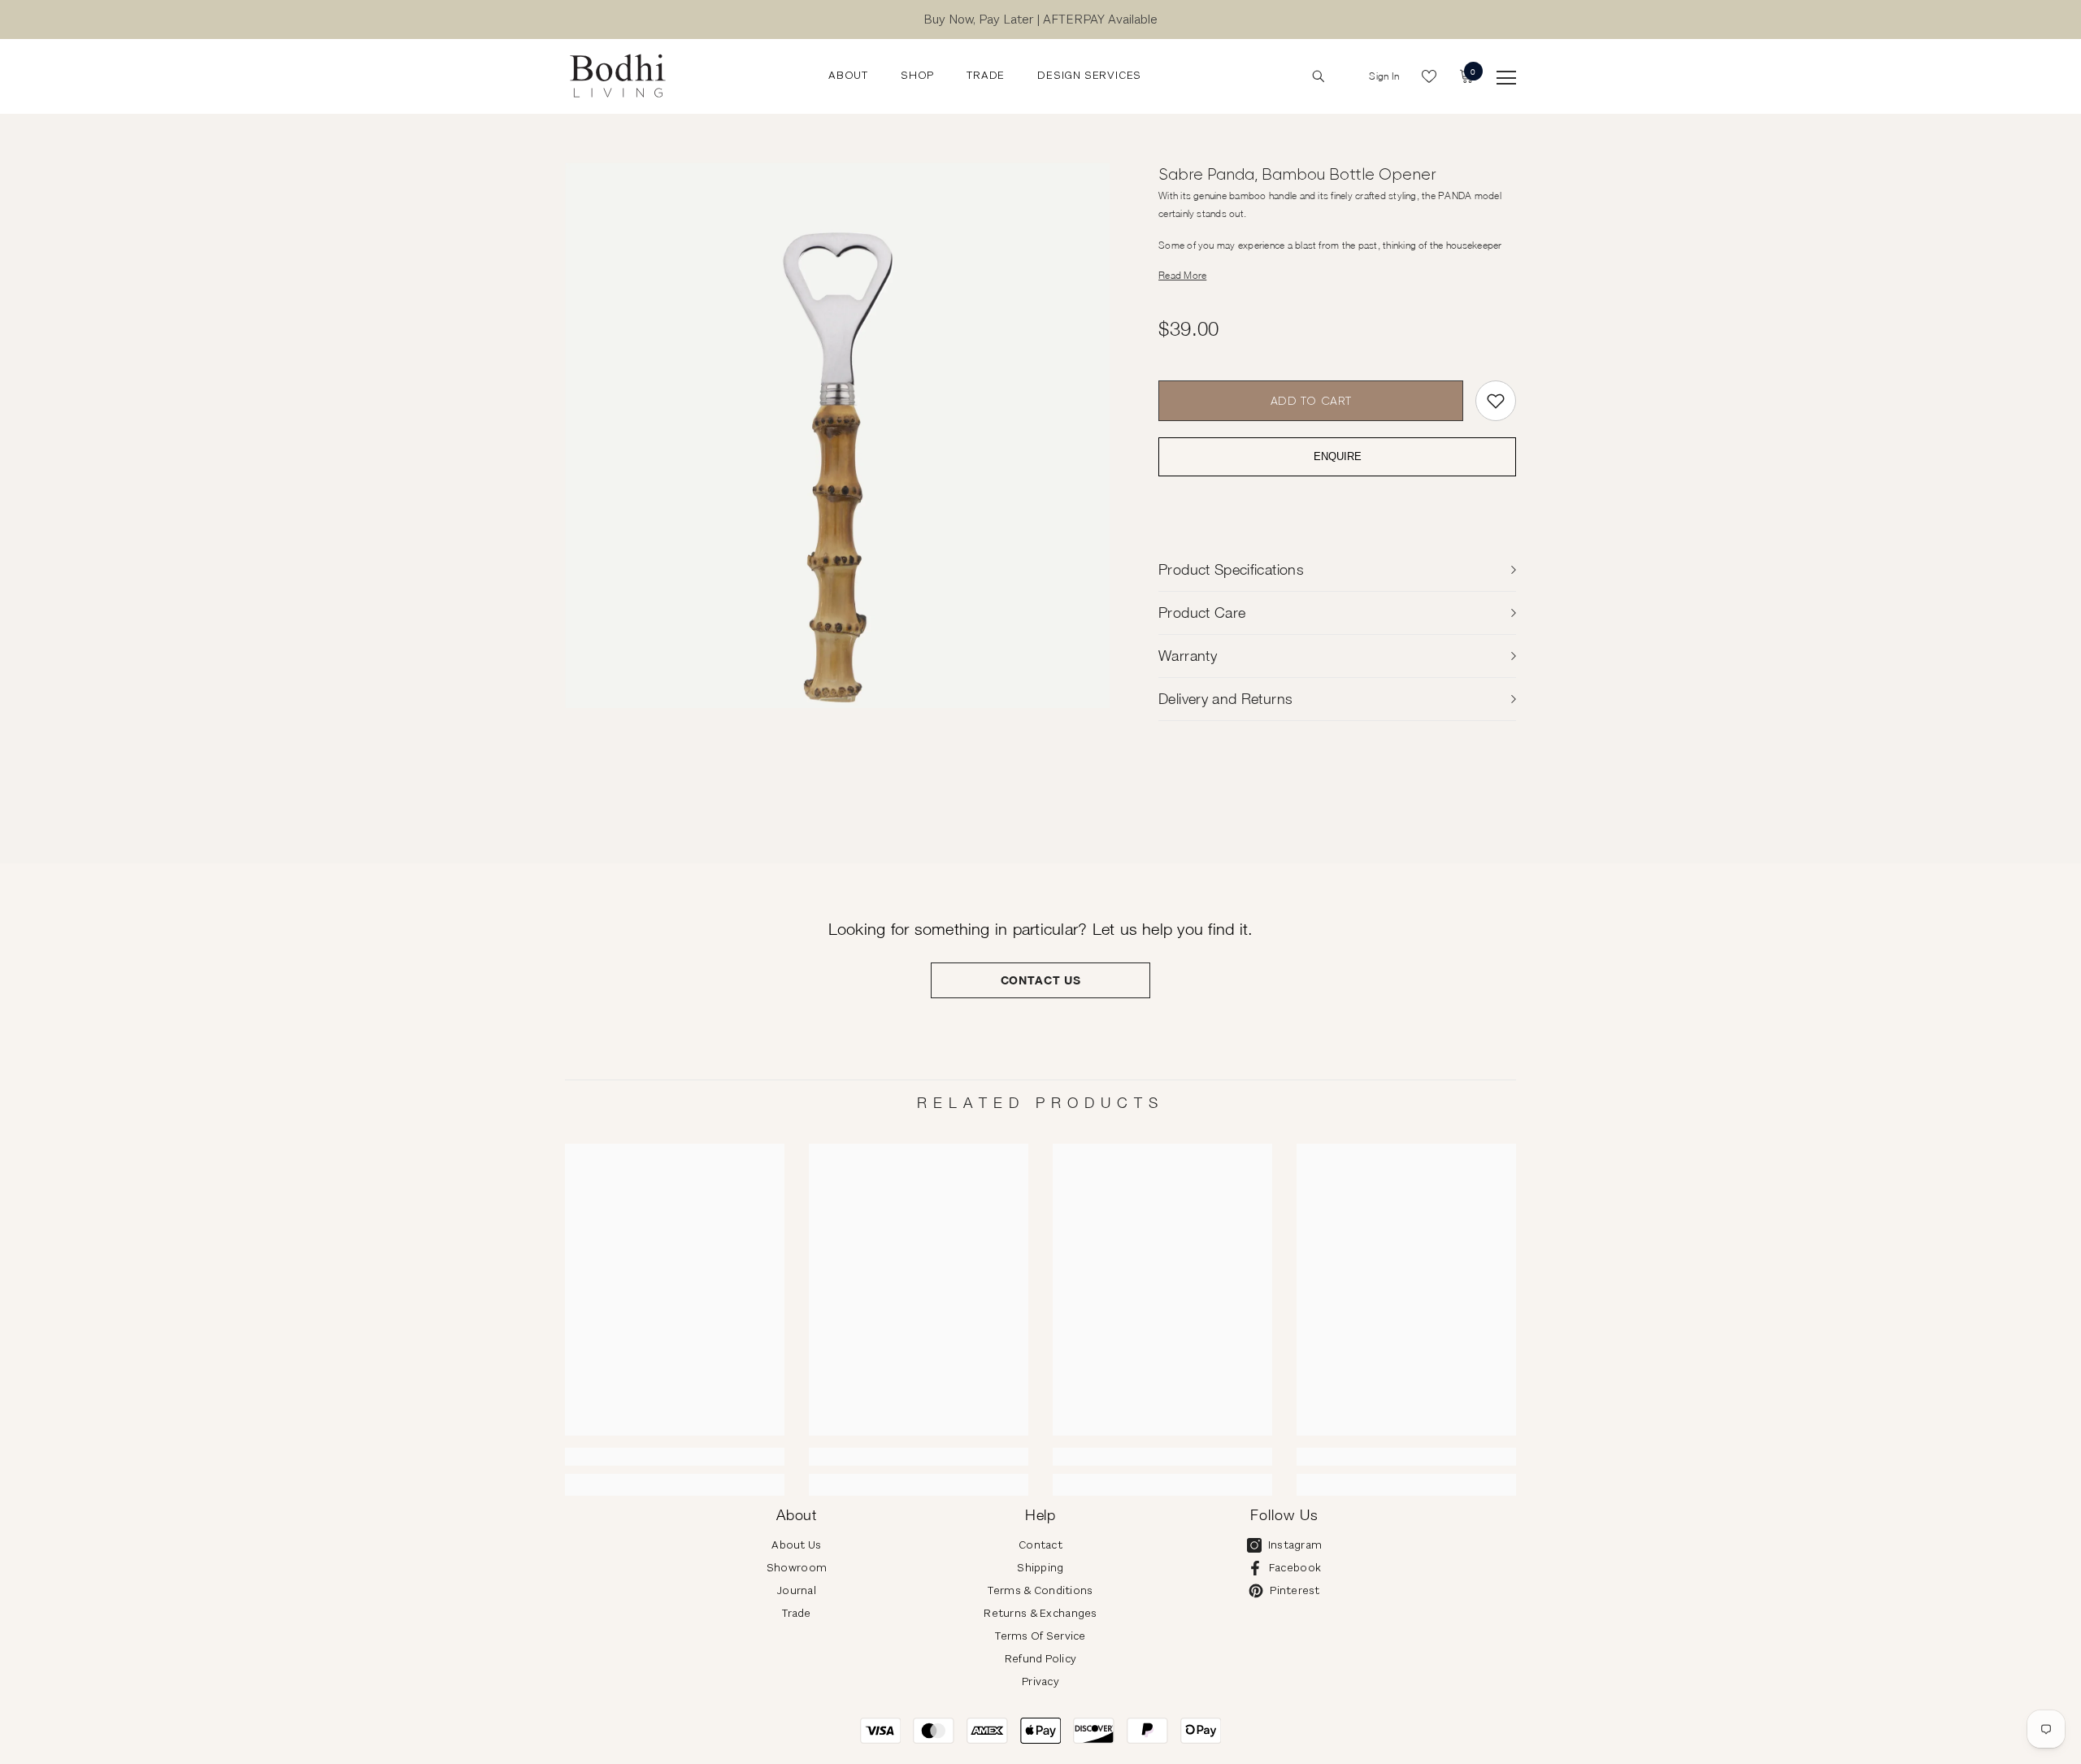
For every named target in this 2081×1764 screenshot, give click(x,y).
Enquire (1338, 457)
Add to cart (1311, 401)
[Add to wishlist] (1496, 401)
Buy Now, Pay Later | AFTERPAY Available (1040, 19)
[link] (675, 1457)
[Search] (1319, 76)
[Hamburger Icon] (1506, 78)
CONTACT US (1041, 980)
